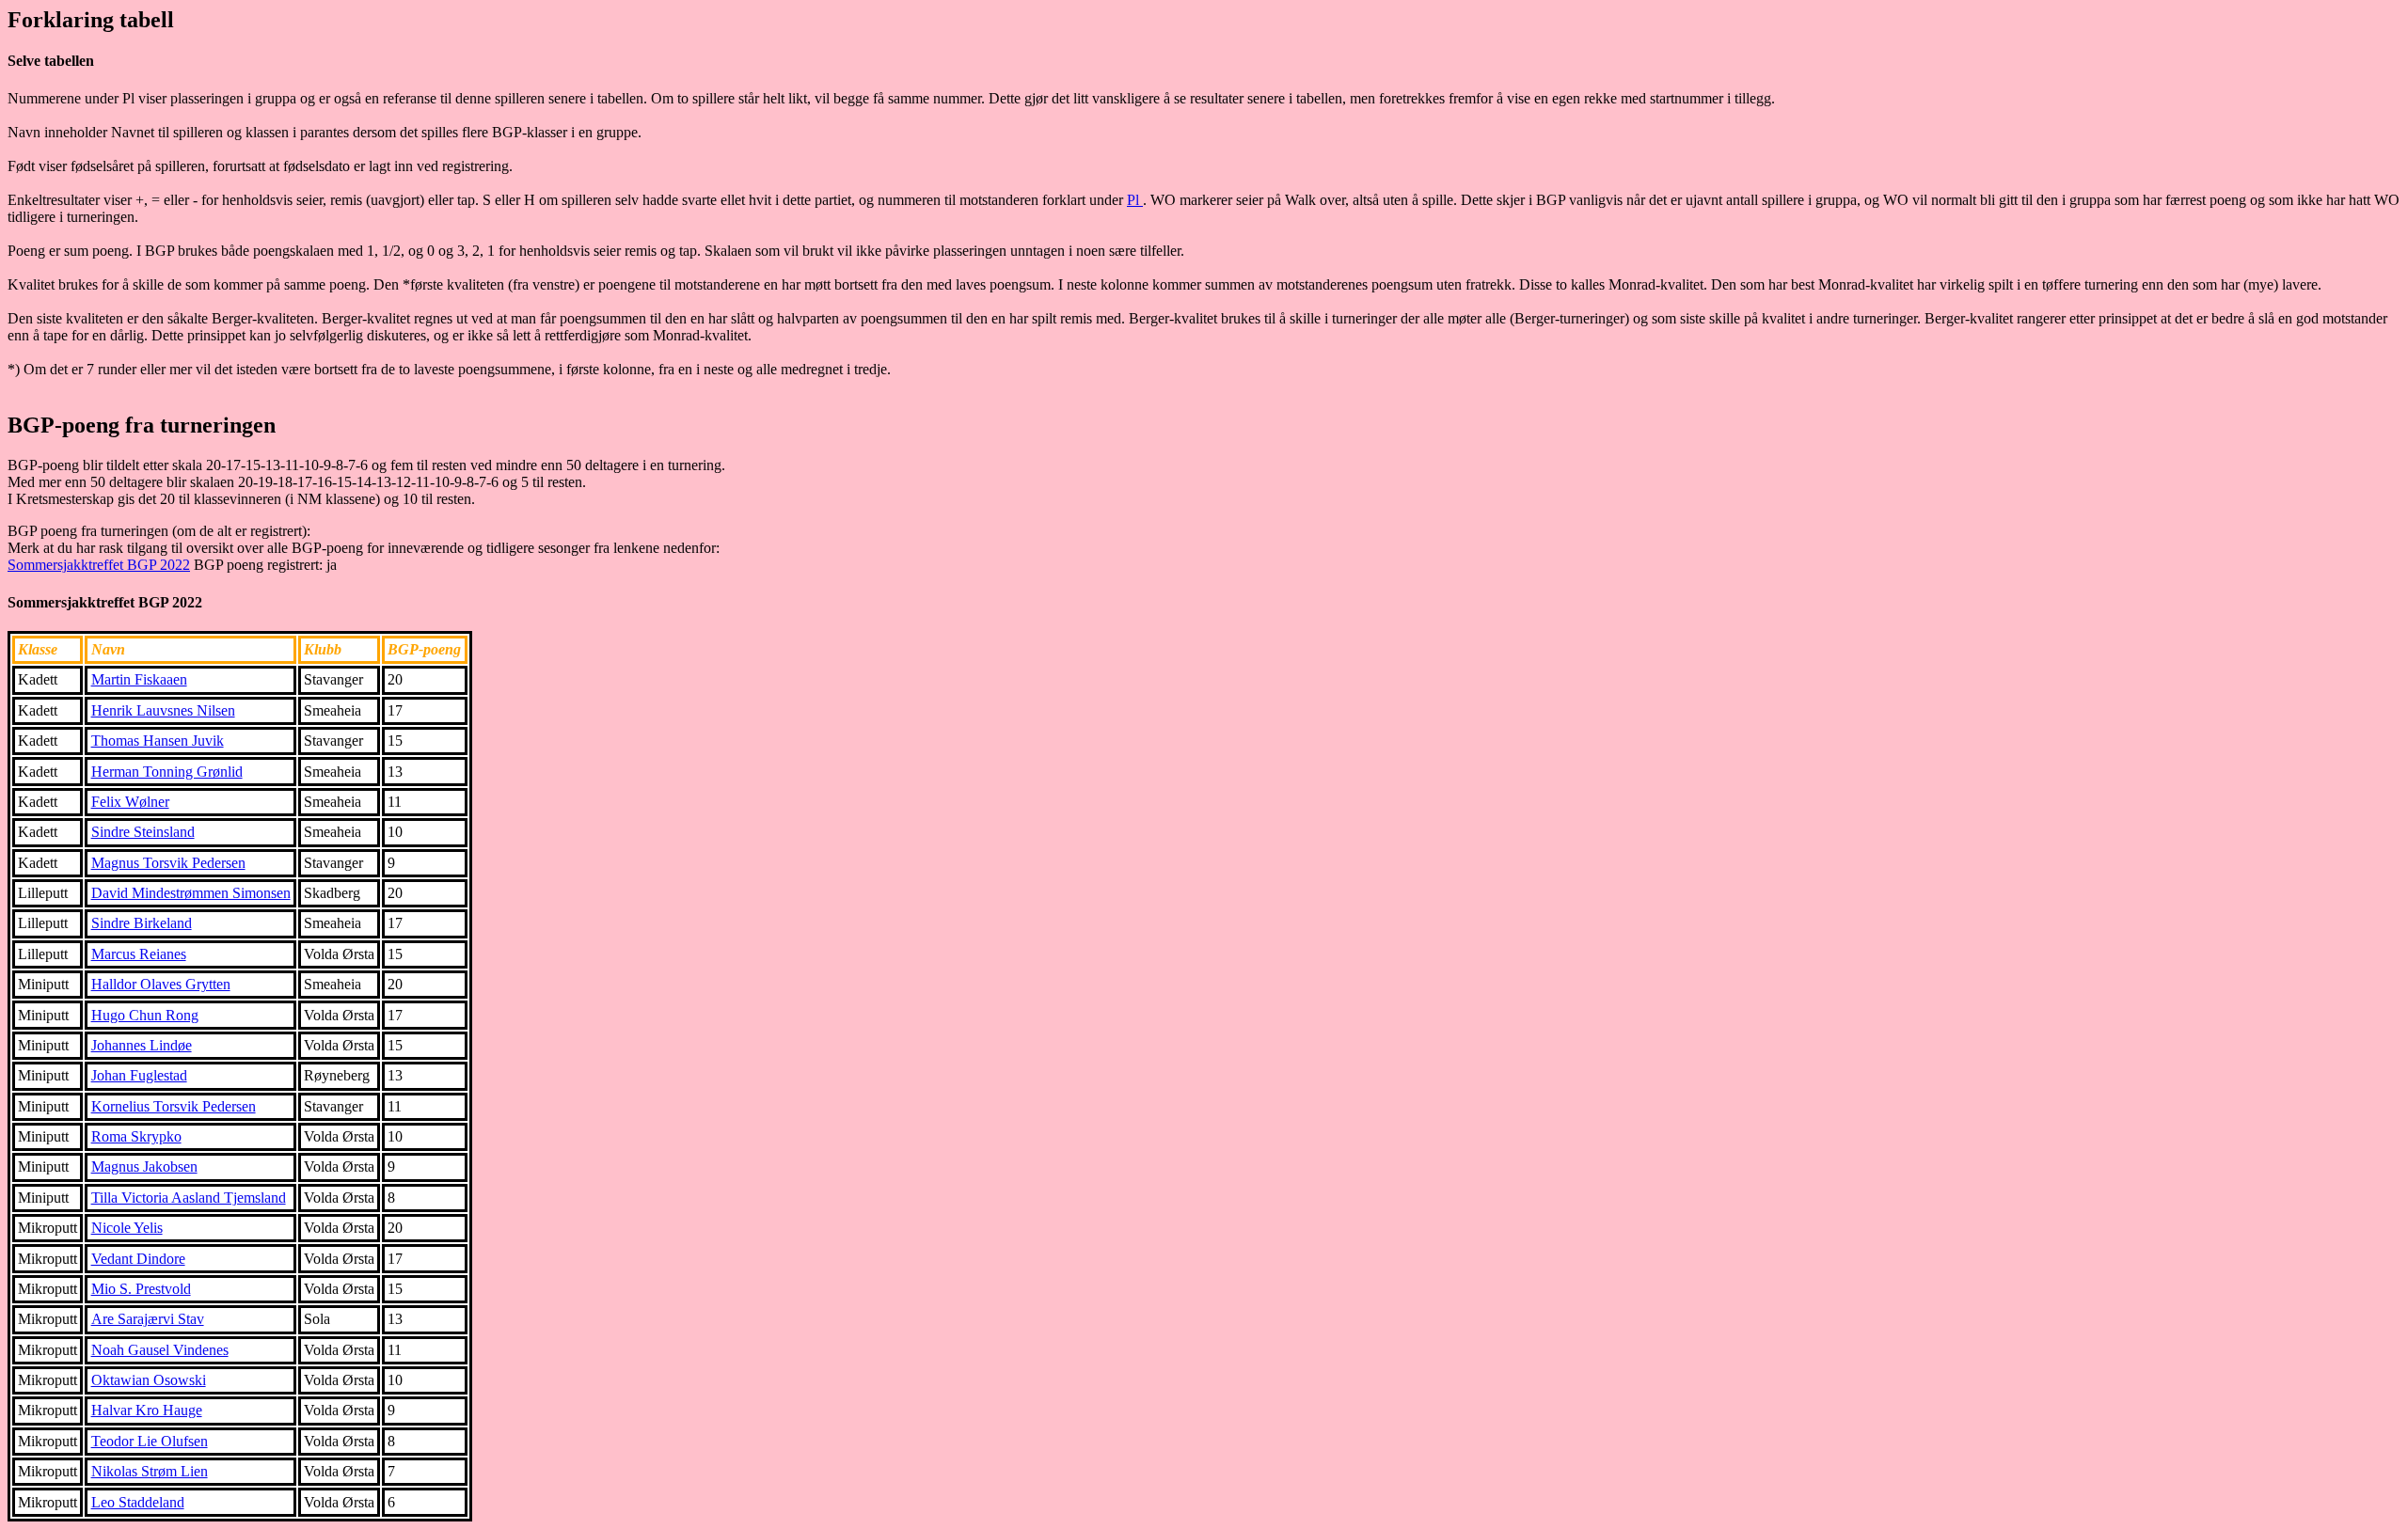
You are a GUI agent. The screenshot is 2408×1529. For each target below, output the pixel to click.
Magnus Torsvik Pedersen (168, 863)
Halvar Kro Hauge (147, 1410)
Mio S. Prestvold (141, 1289)
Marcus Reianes (139, 954)
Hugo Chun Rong (145, 1015)
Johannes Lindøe (142, 1045)
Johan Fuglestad (139, 1075)
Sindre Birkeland (142, 923)
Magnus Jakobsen (144, 1166)
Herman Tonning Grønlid (167, 772)
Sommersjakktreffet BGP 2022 (99, 565)
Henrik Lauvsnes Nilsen (163, 710)
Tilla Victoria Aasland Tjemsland (189, 1198)
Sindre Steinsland (143, 832)
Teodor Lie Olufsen (150, 1441)
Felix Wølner (130, 802)
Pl (1135, 200)
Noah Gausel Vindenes (160, 1350)
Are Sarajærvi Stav (148, 1319)
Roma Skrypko (136, 1136)
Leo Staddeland (138, 1502)
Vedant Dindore (138, 1259)
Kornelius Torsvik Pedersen (174, 1106)
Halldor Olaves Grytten (161, 984)
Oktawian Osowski (149, 1380)
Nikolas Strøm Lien (150, 1471)
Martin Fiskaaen (139, 679)
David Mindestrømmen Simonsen (191, 893)
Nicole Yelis (127, 1228)
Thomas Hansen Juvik (158, 741)
